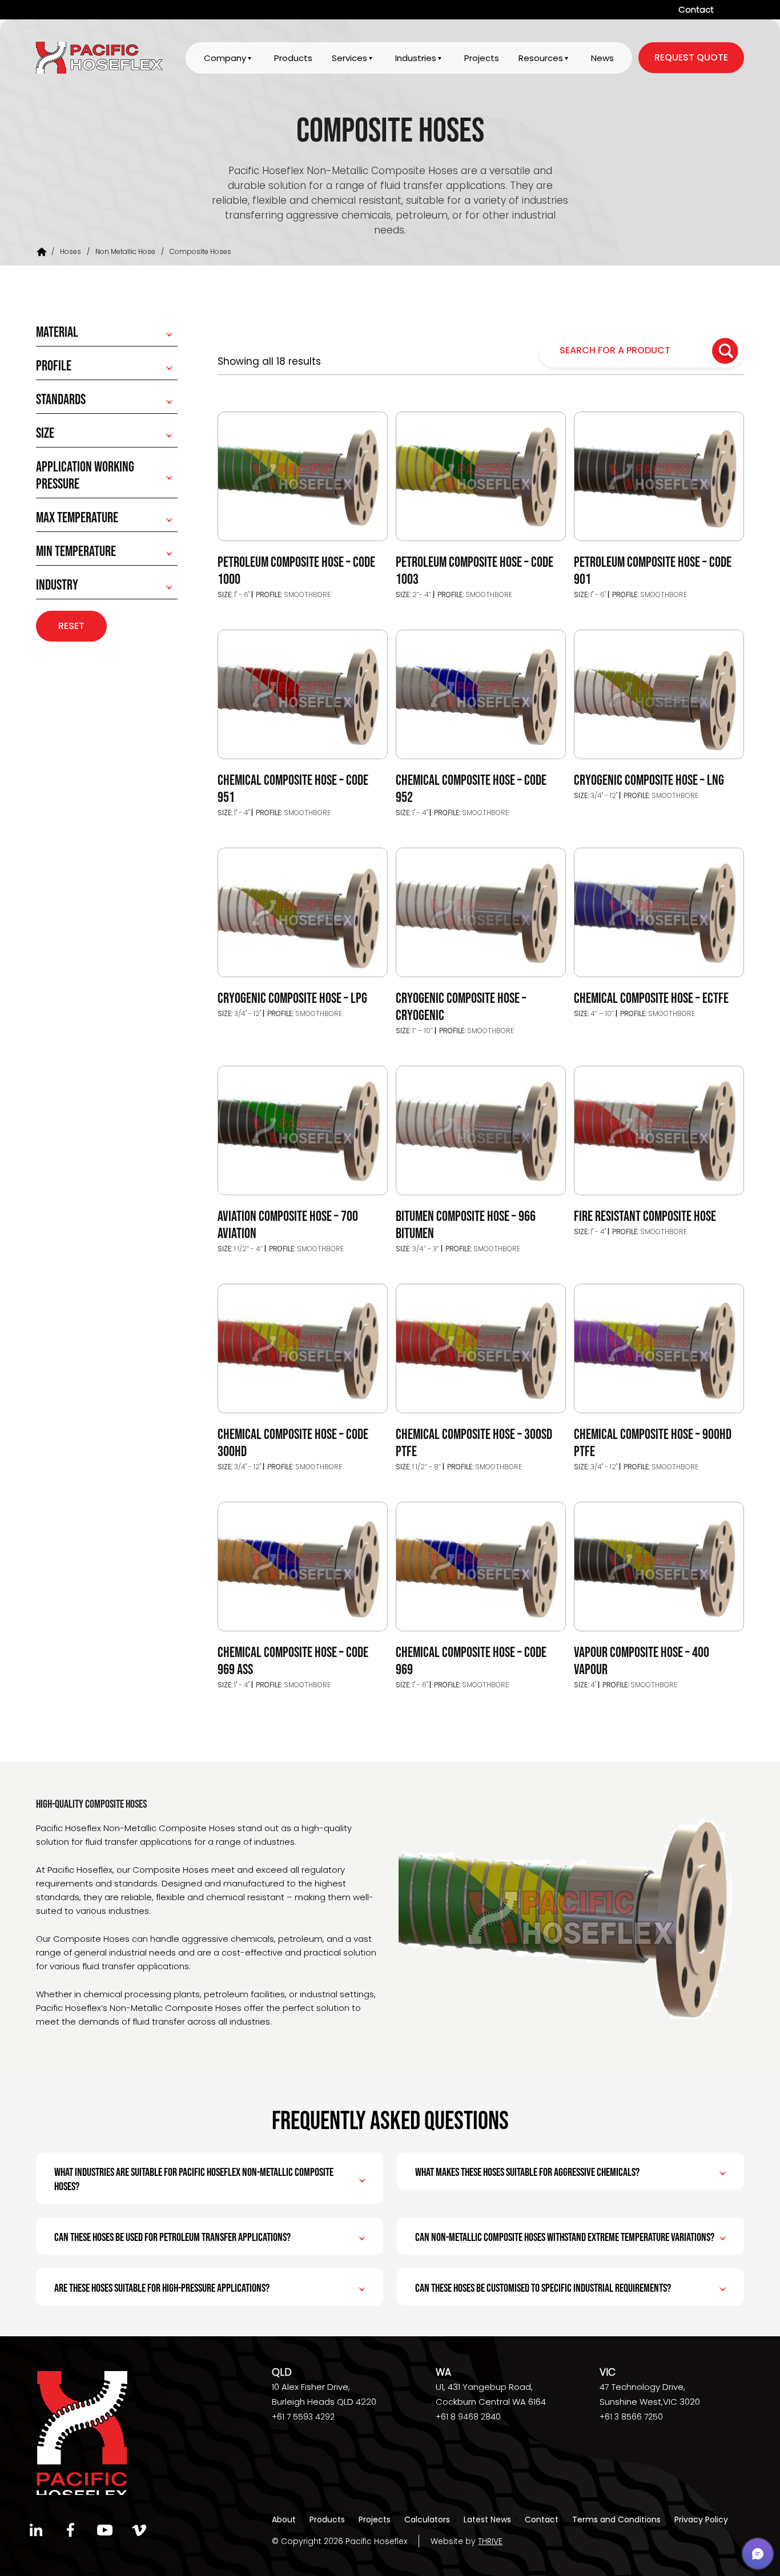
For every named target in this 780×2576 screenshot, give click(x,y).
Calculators (427, 2519)
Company (225, 58)
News (602, 58)
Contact (696, 9)
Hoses (71, 251)
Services (349, 58)
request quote (691, 57)
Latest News (487, 2519)
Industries (416, 58)
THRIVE (490, 2541)
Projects (482, 58)
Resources (541, 58)
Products (293, 58)
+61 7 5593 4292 (303, 2417)
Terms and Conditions (616, 2519)
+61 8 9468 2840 (468, 2417)
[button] (758, 2554)
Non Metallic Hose (125, 251)
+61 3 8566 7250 (631, 2417)
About (284, 2519)
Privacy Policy (701, 2519)
